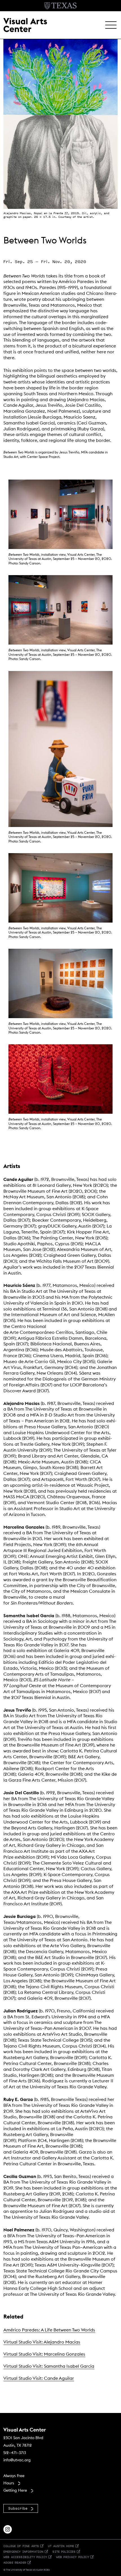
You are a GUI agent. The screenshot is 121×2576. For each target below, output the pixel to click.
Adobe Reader (15, 2562)
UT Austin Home (61, 2546)
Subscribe (18, 2508)
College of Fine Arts (21, 2546)
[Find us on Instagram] (8, 2529)
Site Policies (64, 2551)
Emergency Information (23, 2551)
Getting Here (15, 2490)
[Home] (25, 24)
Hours (9, 2483)
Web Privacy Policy (72, 2557)
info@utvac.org (17, 2460)
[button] (111, 25)
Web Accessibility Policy (25, 2557)
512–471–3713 (15, 2453)
